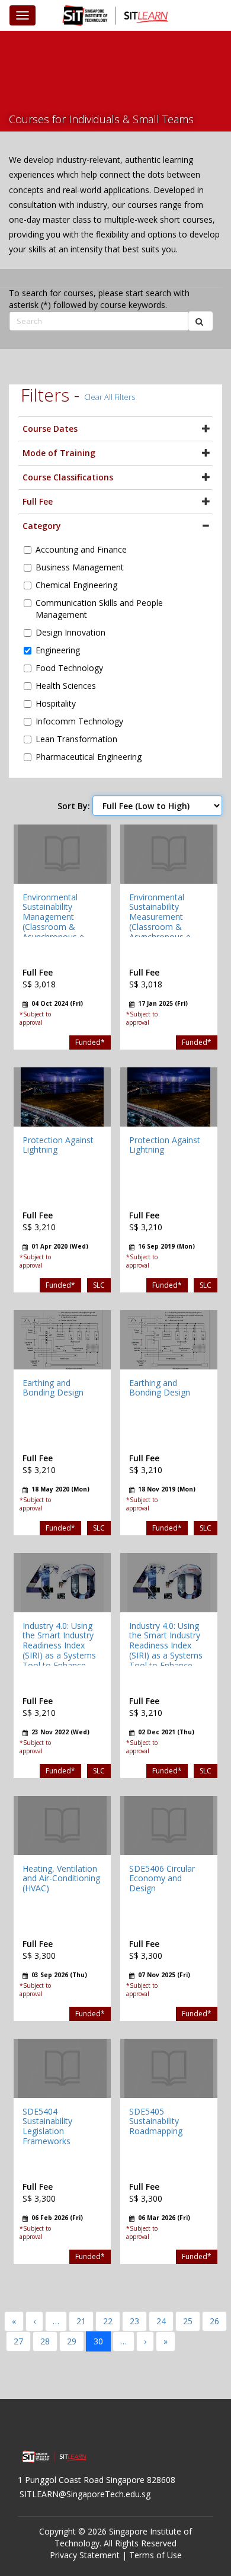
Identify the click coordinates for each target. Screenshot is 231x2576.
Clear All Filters (110, 397)
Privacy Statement (85, 2555)
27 (18, 2341)
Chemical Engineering (76, 585)
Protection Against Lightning (58, 1145)
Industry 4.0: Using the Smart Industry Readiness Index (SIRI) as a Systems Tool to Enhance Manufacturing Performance (59, 1656)
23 (134, 2321)
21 (81, 2321)
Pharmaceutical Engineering (89, 757)
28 (45, 2341)
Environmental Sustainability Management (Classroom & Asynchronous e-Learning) (55, 922)
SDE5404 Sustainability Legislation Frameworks (47, 2126)
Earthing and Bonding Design (53, 1388)
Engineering (58, 650)
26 (214, 2321)
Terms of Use (155, 2555)
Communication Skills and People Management (99, 609)
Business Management (80, 567)
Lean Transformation (76, 739)
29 (72, 2341)
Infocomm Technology (79, 721)
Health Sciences (66, 686)
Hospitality (56, 703)
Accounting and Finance (81, 549)
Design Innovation (70, 632)
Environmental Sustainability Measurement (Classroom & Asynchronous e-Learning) (161, 922)
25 (188, 2321)
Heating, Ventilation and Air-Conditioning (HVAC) (61, 1879)
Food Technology (69, 668)
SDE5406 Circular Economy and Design (162, 1879)
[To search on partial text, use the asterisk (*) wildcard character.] (200, 321)
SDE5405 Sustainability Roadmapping (156, 2121)
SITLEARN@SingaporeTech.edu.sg (85, 2494)
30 (98, 2341)
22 (108, 2321)
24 (161, 2321)
